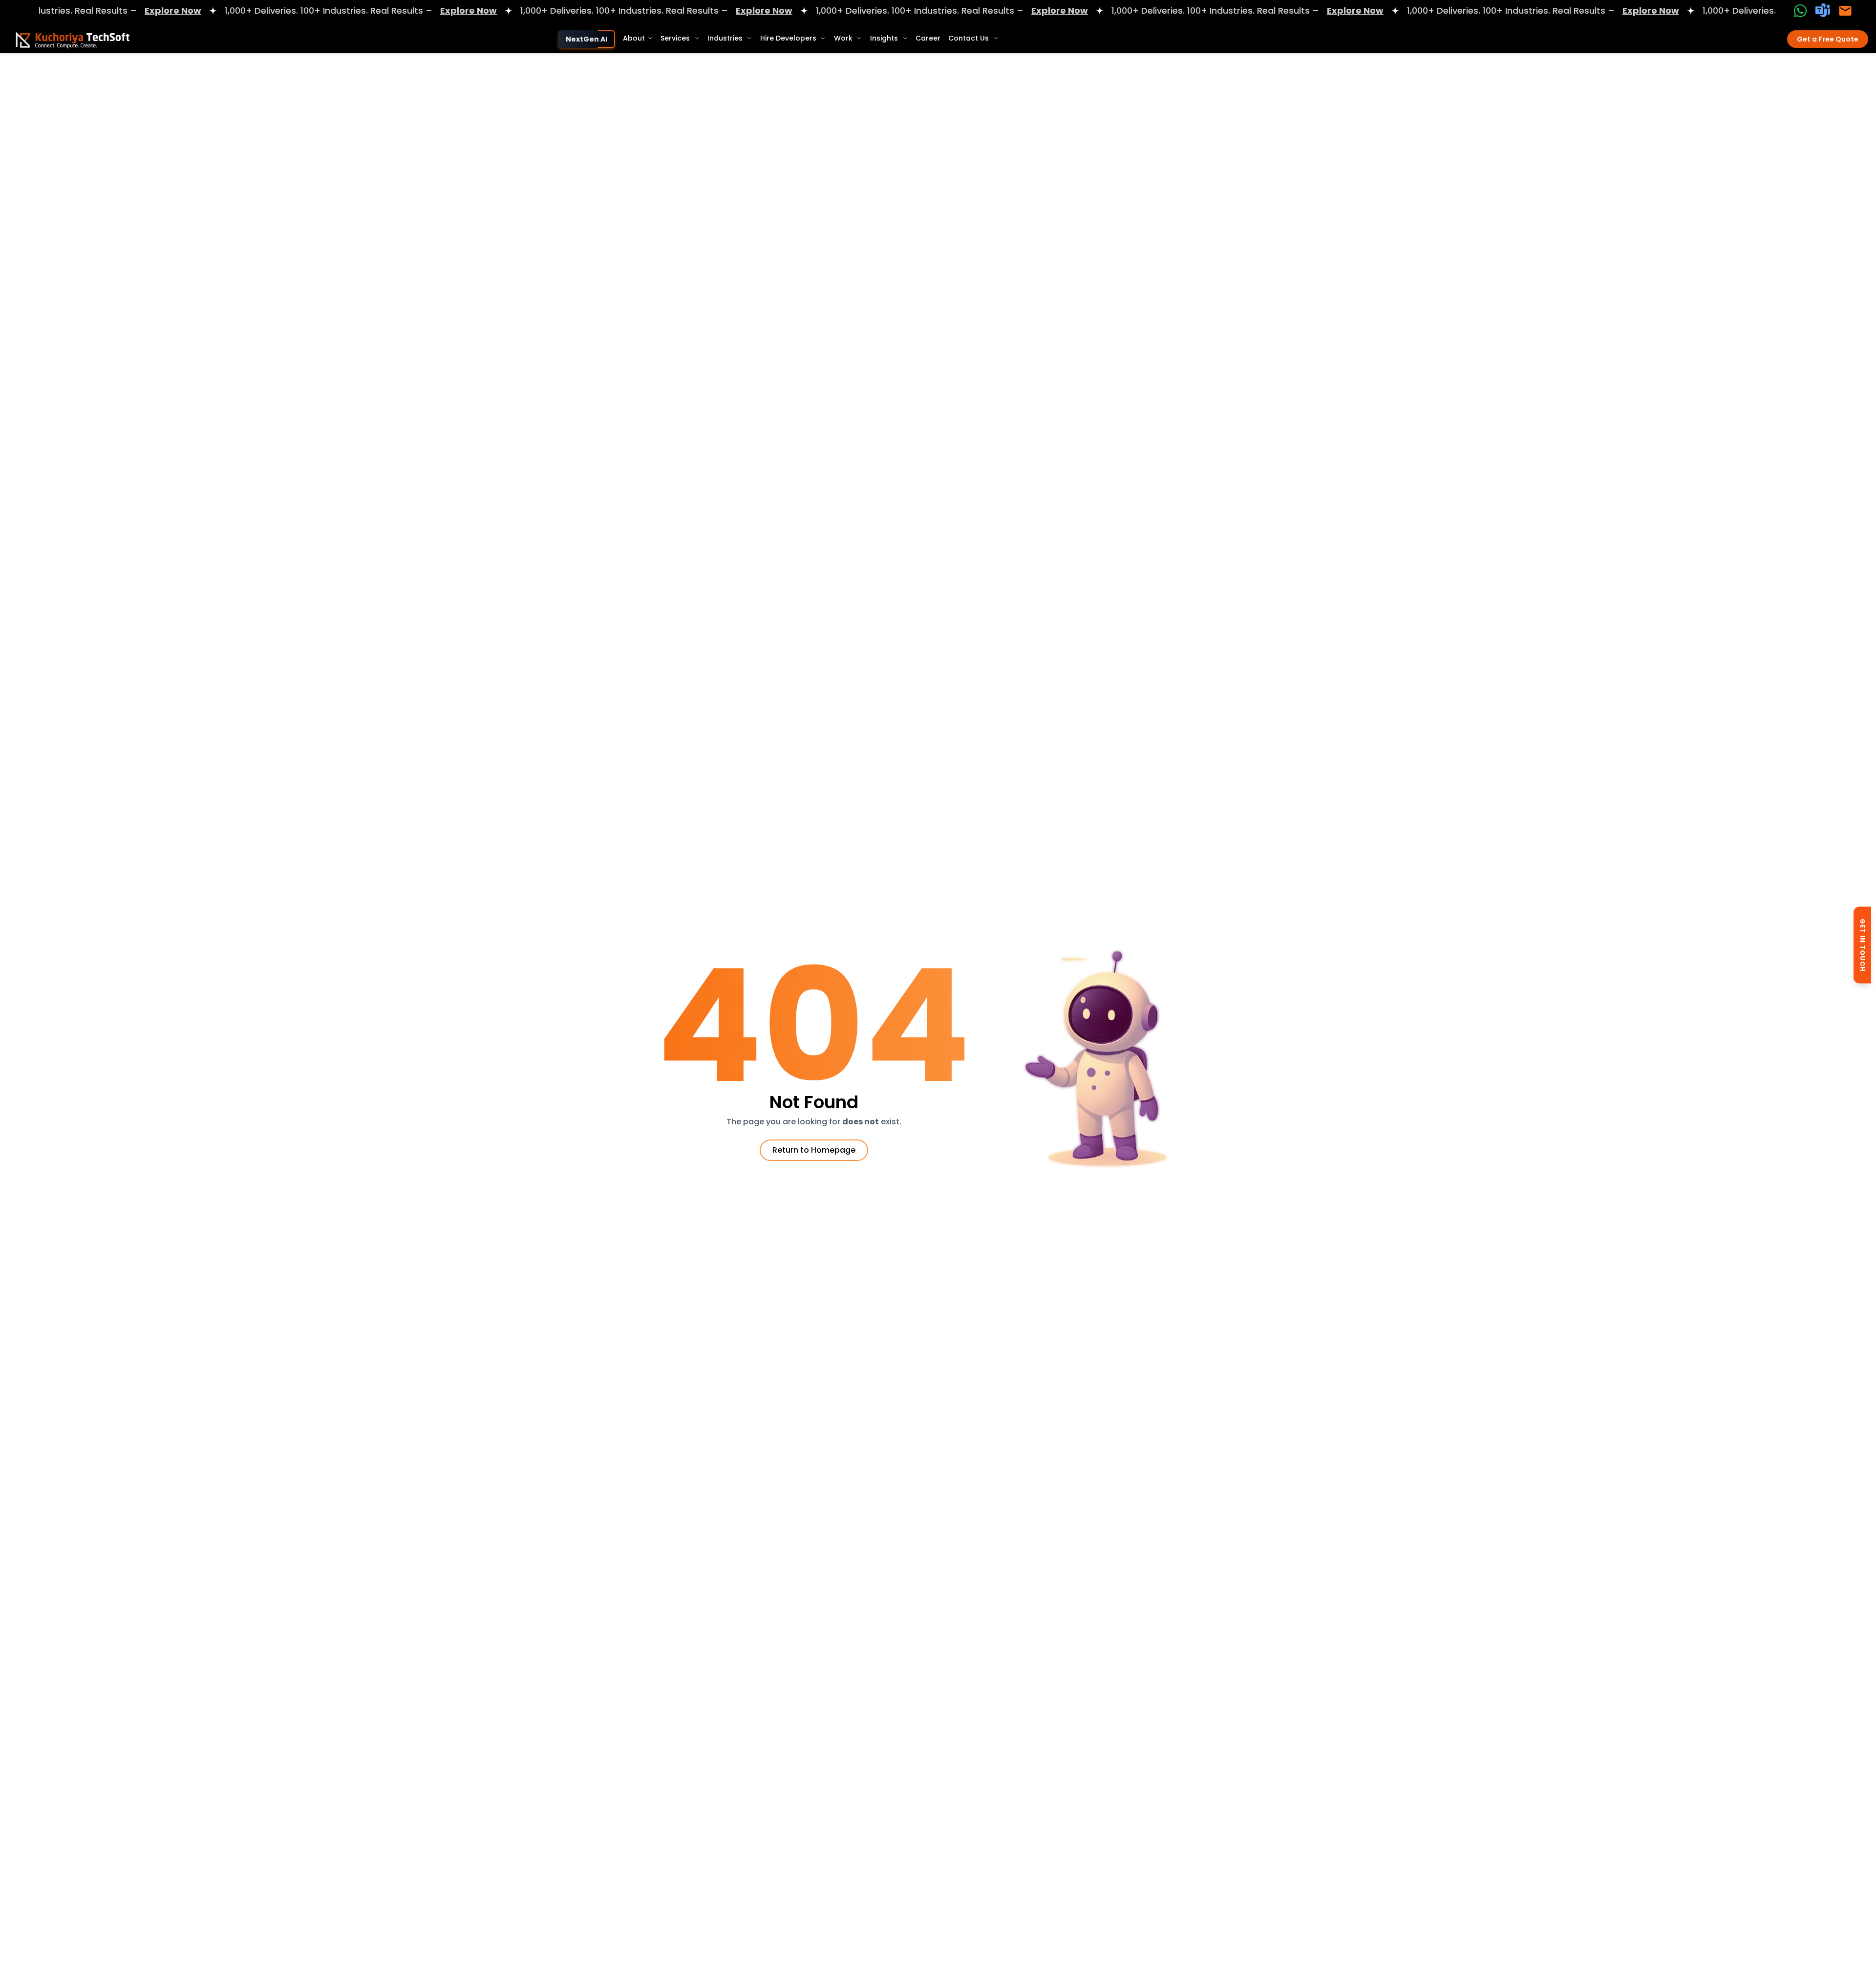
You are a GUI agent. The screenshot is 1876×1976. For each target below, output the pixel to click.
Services (675, 38)
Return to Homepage (814, 1150)
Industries (725, 38)
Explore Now (96, 11)
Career (928, 38)
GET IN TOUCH (1863, 945)
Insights (884, 38)
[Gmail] (1845, 11)
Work (843, 38)
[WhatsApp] (1800, 11)
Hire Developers (788, 38)
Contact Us (969, 38)
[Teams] (1823, 11)
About (634, 38)
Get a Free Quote (1828, 39)
